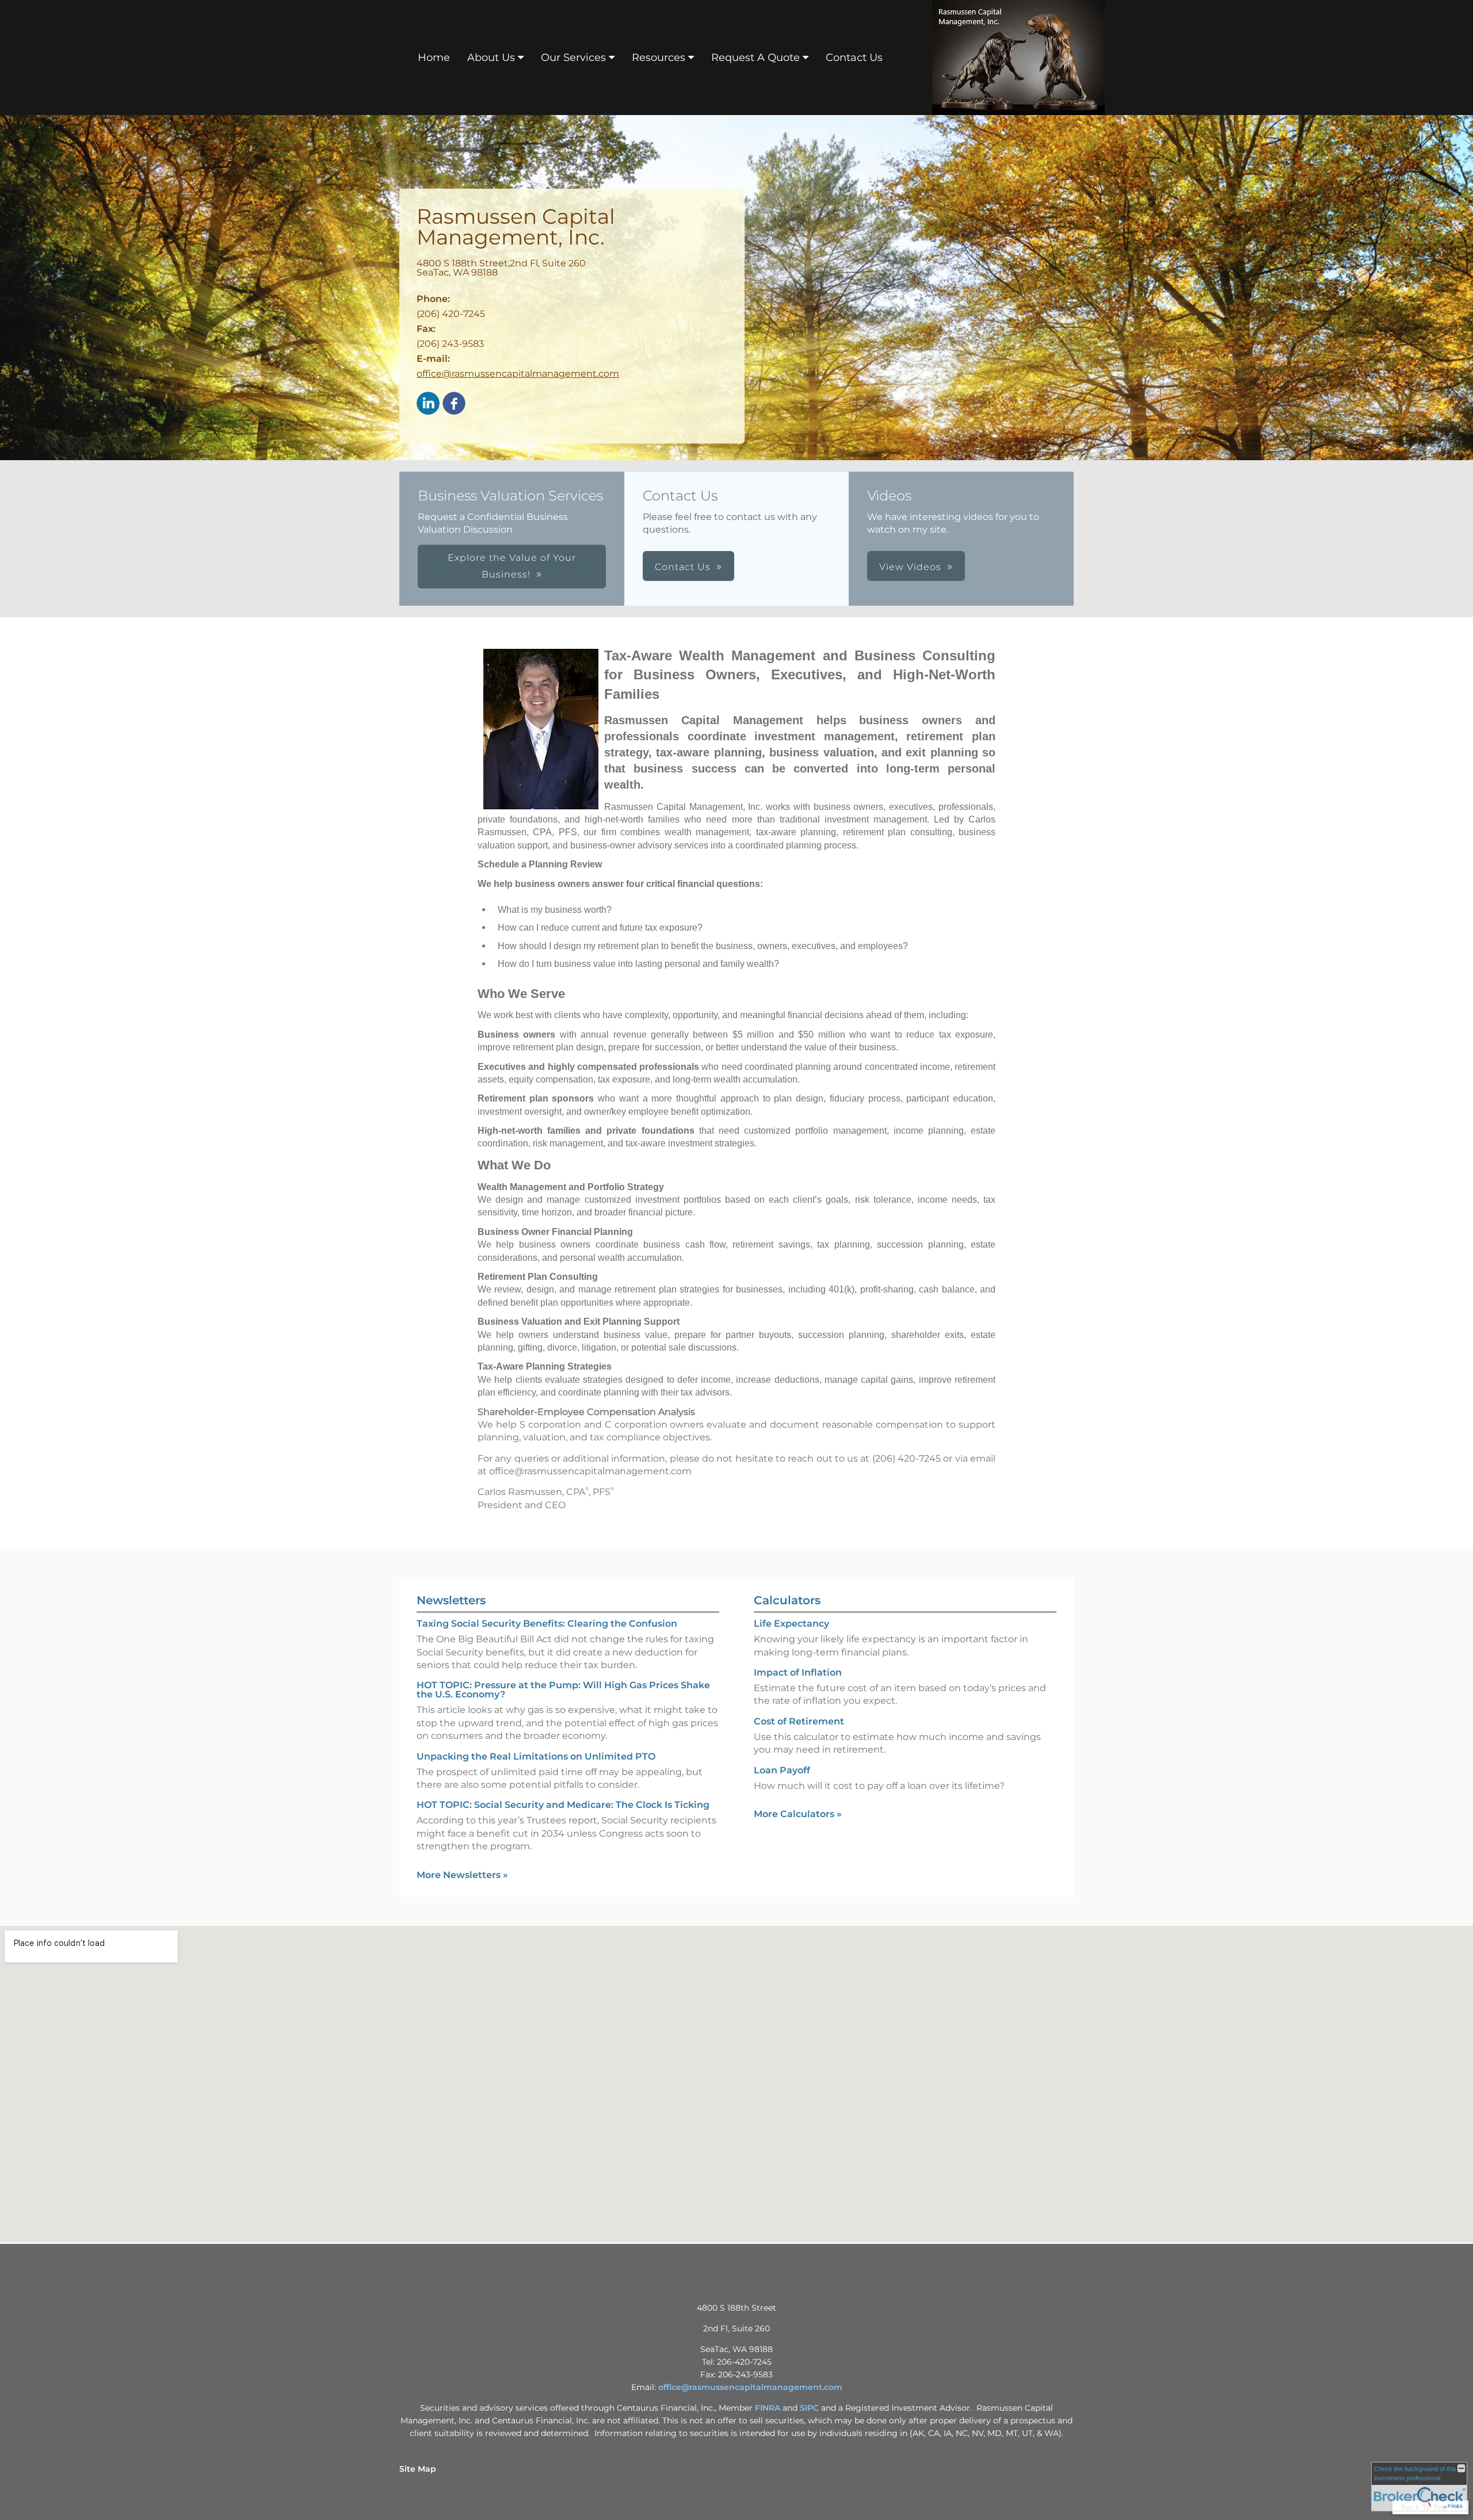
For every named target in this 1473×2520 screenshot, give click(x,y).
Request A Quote (755, 58)
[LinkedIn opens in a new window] (428, 404)
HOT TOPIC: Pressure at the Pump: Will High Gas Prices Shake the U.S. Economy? (563, 1690)
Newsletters (451, 1600)
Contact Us (854, 58)
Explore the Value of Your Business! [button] (512, 566)
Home (434, 58)
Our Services (573, 58)
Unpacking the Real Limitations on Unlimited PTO (536, 1756)
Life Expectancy (791, 1624)
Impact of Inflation (798, 1672)
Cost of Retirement (799, 1721)
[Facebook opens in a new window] (454, 404)
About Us (491, 58)
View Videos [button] (910, 567)
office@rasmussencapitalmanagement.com (518, 374)
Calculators (787, 1600)
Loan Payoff (782, 1770)
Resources (659, 58)
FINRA (768, 2408)
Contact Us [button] (683, 567)
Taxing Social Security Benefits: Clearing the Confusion (547, 1624)
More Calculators (798, 1814)
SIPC (809, 2408)
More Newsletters (462, 1875)
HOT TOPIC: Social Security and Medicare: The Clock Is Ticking (563, 1805)
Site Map (418, 2469)
